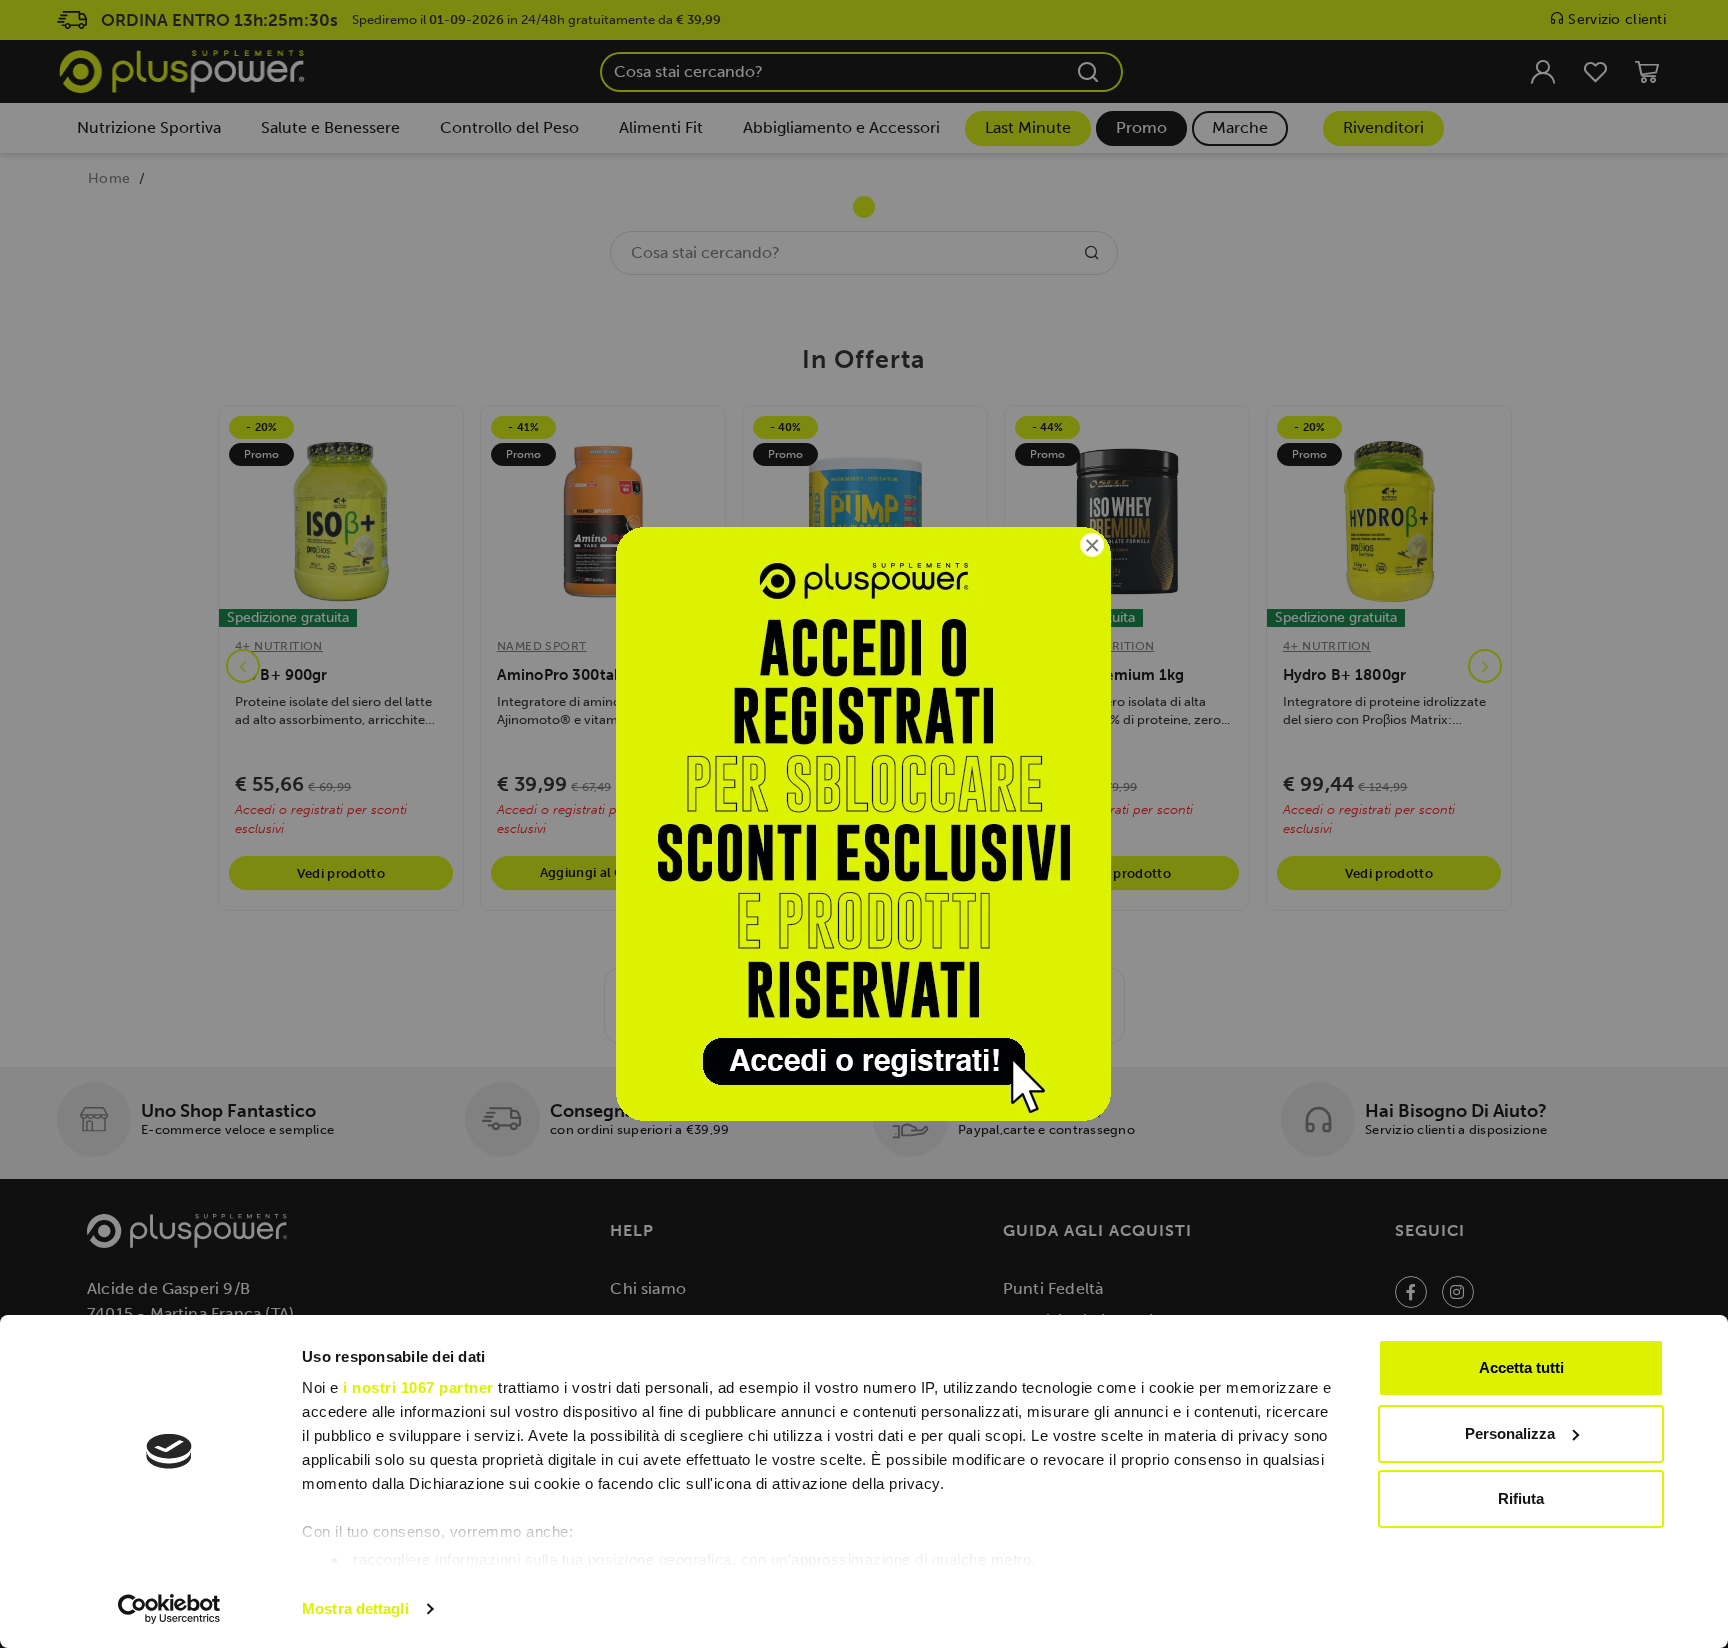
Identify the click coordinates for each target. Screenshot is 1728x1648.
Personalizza (1510, 1433)
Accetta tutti (1521, 1367)
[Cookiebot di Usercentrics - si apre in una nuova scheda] (169, 1609)
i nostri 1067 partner (418, 1387)
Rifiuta (1521, 1498)
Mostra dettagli (355, 1608)
